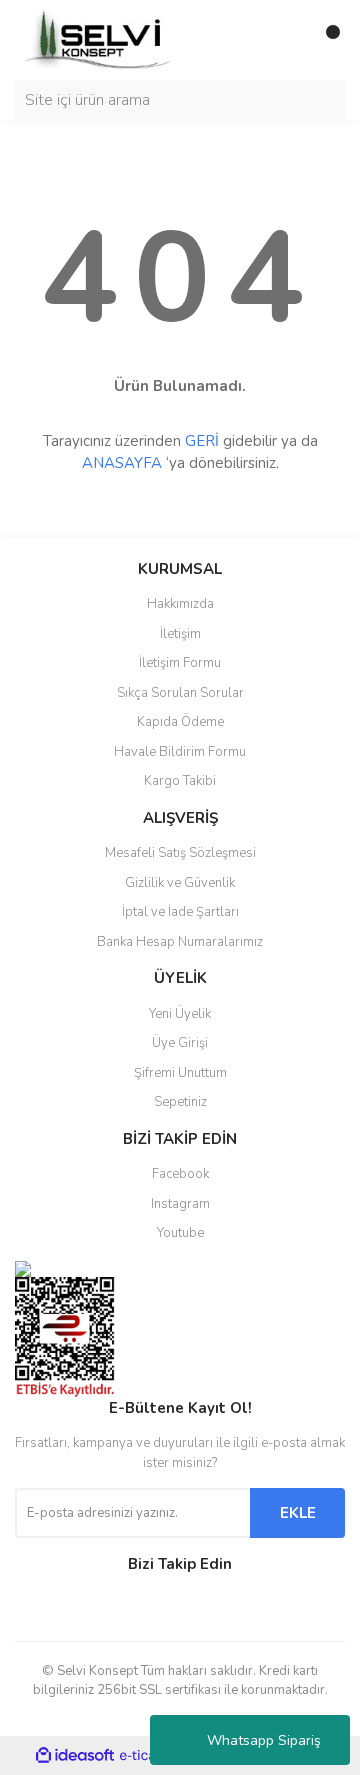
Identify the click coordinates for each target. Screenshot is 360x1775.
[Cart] (325, 40)
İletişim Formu (180, 663)
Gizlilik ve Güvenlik (180, 883)
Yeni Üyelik (180, 1014)
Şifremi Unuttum (180, 1073)
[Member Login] (285, 40)
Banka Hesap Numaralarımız (180, 942)
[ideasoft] (75, 1755)
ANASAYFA (122, 463)
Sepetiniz (180, 1102)
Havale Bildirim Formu (180, 752)
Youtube (180, 1233)
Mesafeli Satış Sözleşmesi (180, 853)
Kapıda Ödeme (180, 722)
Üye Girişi (180, 1043)
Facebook (180, 1174)
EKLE (298, 1513)
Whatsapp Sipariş (264, 1740)
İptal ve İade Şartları (180, 912)
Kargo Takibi (180, 781)
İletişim (180, 634)
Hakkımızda (180, 604)
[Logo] (100, 39)
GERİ (202, 441)
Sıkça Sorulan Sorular (180, 693)
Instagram (180, 1204)
